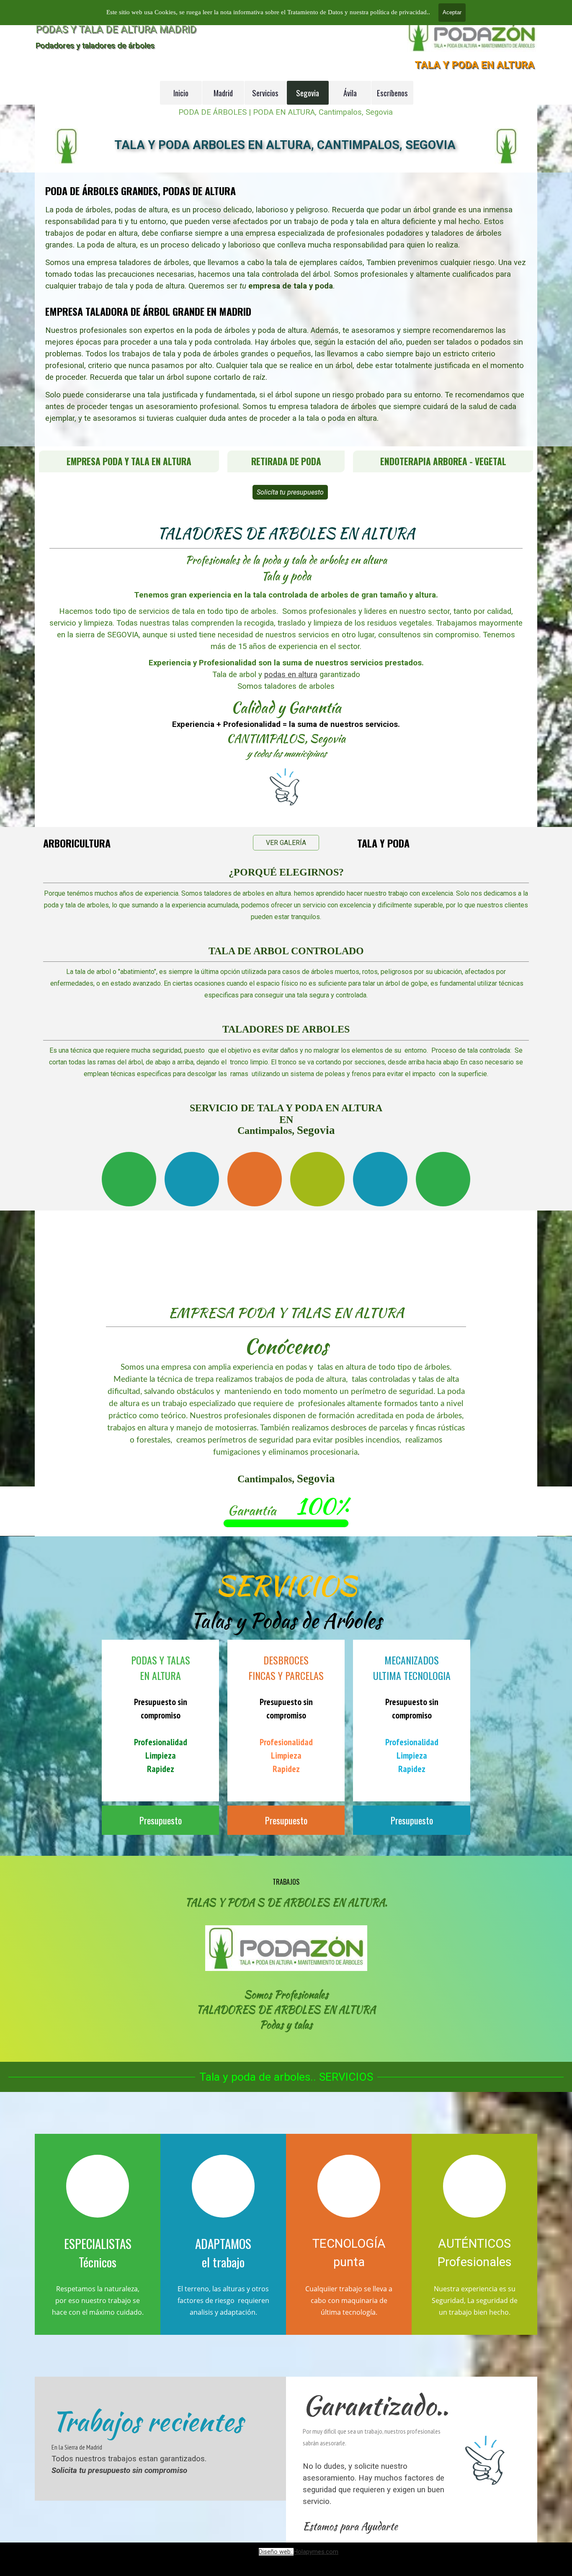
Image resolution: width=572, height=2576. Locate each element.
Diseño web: (276, 2552)
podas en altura (291, 675)
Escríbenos (392, 93)
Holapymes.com (316, 2552)
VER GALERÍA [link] (286, 843)
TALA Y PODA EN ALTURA (474, 65)
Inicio (181, 93)
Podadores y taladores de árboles (95, 45)
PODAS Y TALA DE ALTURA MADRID (116, 29)
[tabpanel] (286, 309)
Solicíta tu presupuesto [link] (290, 492)
